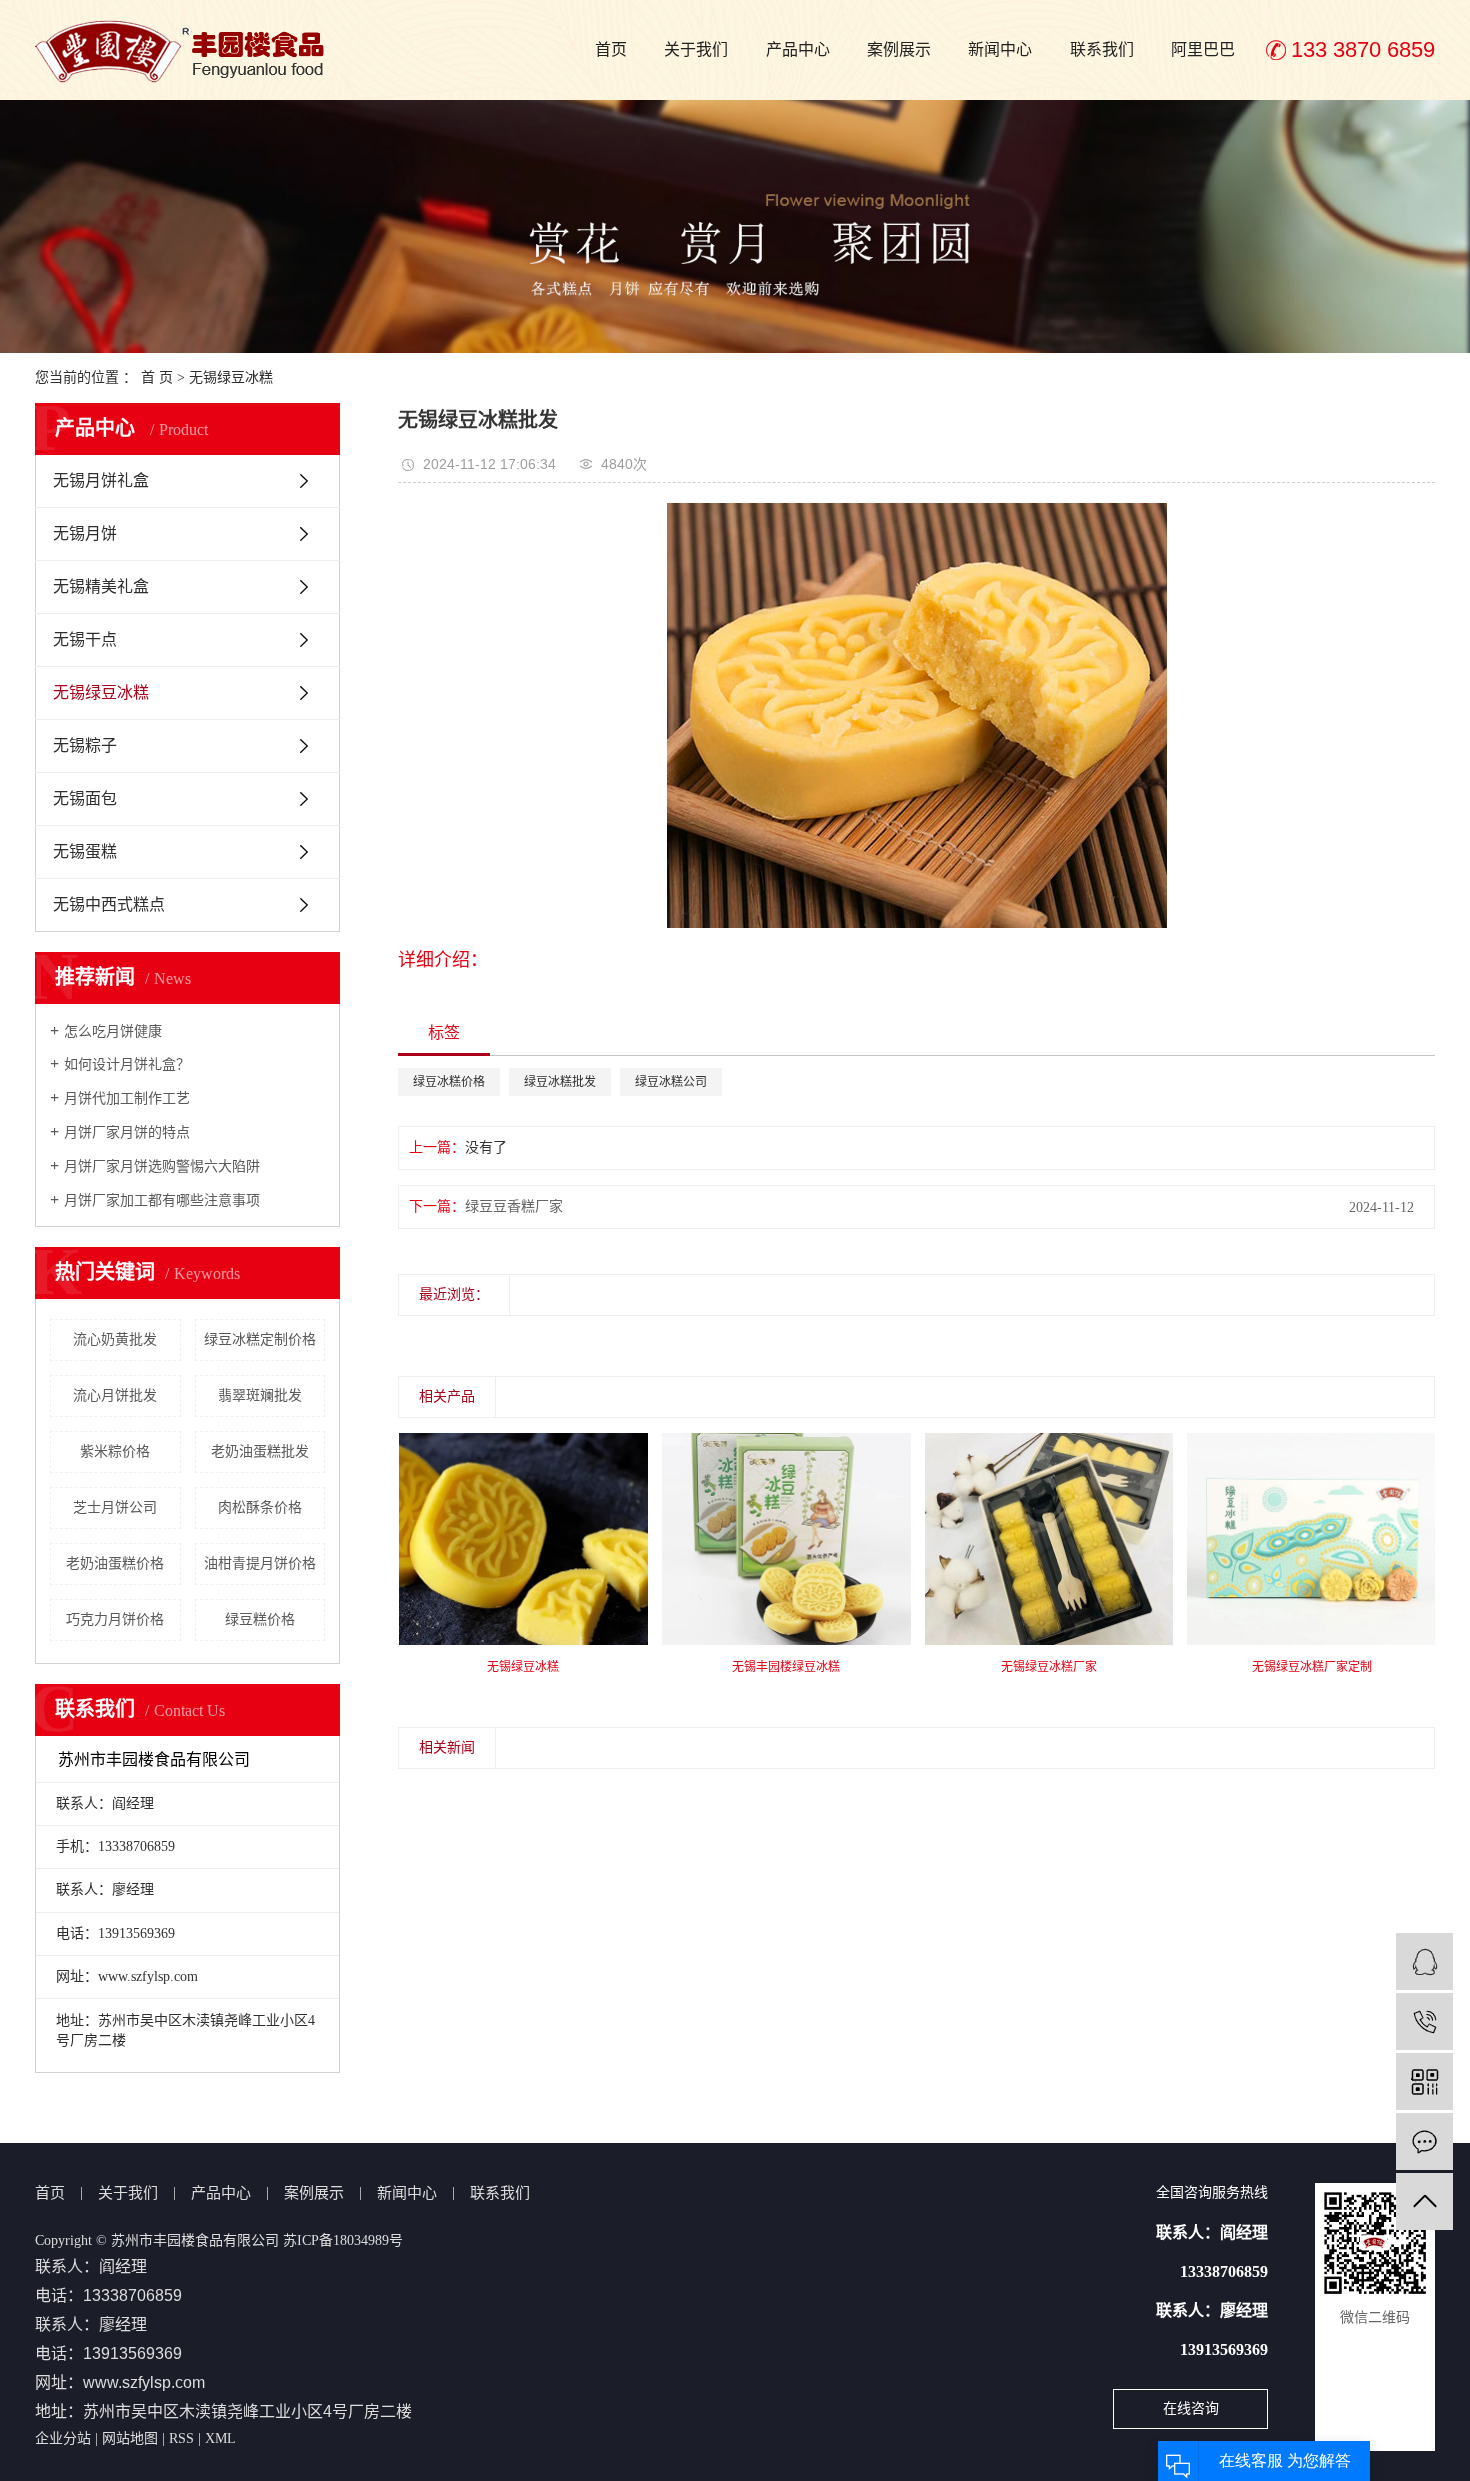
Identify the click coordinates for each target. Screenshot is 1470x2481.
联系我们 (1102, 49)
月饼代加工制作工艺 (127, 1098)
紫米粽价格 (115, 1451)
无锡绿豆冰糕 (231, 377)
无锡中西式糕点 (109, 904)
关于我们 (696, 49)
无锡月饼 (85, 533)
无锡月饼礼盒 (101, 480)
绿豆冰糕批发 (560, 1082)
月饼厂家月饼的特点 (127, 1132)
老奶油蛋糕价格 (115, 1563)
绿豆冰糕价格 (449, 1082)
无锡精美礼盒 (101, 586)
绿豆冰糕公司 (671, 1082)
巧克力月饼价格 (115, 1619)
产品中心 (798, 49)
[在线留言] (1424, 2141)
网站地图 (130, 2438)
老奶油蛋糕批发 (260, 1451)
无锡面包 (85, 798)
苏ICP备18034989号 (343, 2240)
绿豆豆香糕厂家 (514, 1206)
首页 (611, 49)
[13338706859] (1424, 2021)
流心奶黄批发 (115, 1339)
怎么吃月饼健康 (113, 1031)
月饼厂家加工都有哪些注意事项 (162, 1200)
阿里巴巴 (1203, 49)
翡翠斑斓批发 (260, 1395)
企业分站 (63, 2438)
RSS (181, 2438)
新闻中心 (1000, 49)
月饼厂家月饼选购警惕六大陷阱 (162, 1166)
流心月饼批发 (115, 1395)
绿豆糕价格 (260, 1619)
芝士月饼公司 (115, 1507)
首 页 (157, 377)
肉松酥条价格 (260, 1507)
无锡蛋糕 (85, 851)
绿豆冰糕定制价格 (260, 1339)
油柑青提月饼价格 (260, 1563)
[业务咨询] (1424, 1961)
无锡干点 (85, 639)
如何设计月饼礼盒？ (127, 1064)
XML (220, 2438)
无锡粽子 (85, 745)
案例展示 (899, 49)
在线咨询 (1191, 2408)
